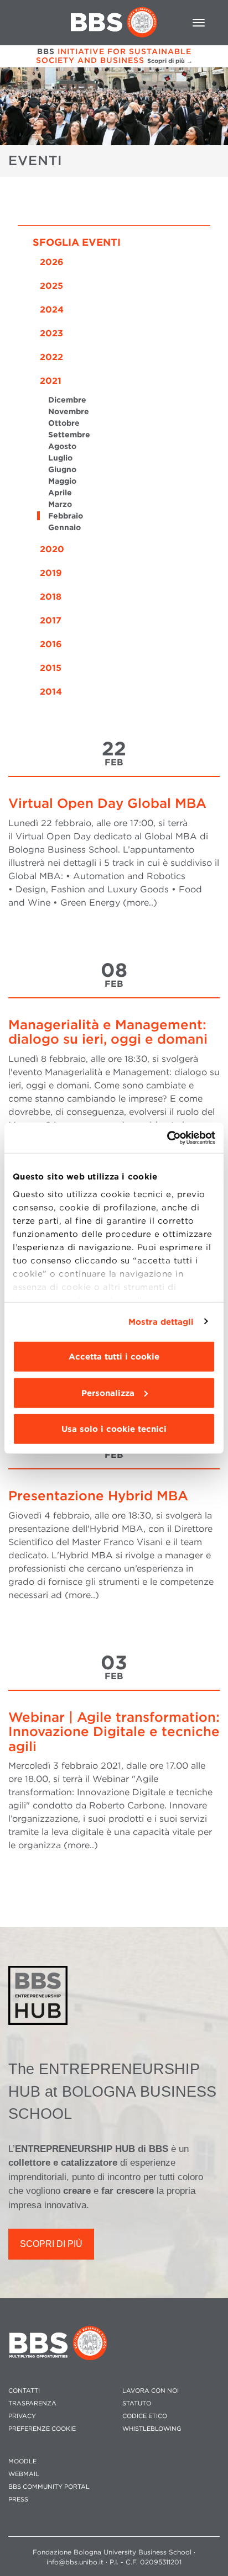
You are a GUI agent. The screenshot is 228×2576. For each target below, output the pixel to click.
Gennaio (64, 527)
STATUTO (137, 2403)
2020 (52, 549)
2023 (51, 333)
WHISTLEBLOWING (152, 2429)
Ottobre (64, 423)
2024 (52, 310)
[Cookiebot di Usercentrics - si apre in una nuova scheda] (167, 1138)
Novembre (69, 411)
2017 (51, 620)
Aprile (60, 493)
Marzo (60, 504)
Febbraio (66, 516)
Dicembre (67, 400)
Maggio (62, 481)
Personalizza (108, 1393)
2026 (52, 262)
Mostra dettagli (161, 1321)
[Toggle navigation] (199, 23)
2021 (51, 381)
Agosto (62, 446)
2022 (51, 357)
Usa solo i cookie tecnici (114, 1429)
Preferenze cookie (42, 2429)
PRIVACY (22, 2416)
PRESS (18, 2500)
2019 (51, 573)
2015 (51, 668)
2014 (51, 692)
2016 (51, 644)
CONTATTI (24, 2391)
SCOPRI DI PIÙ (51, 2244)
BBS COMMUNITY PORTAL (49, 2487)
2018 (51, 597)
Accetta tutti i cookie (114, 1357)
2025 (51, 286)
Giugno (62, 469)
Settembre (69, 435)
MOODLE (22, 2461)
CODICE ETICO (145, 2416)
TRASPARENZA (32, 2403)
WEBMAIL (24, 2474)
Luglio (60, 458)
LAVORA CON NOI (151, 2391)
